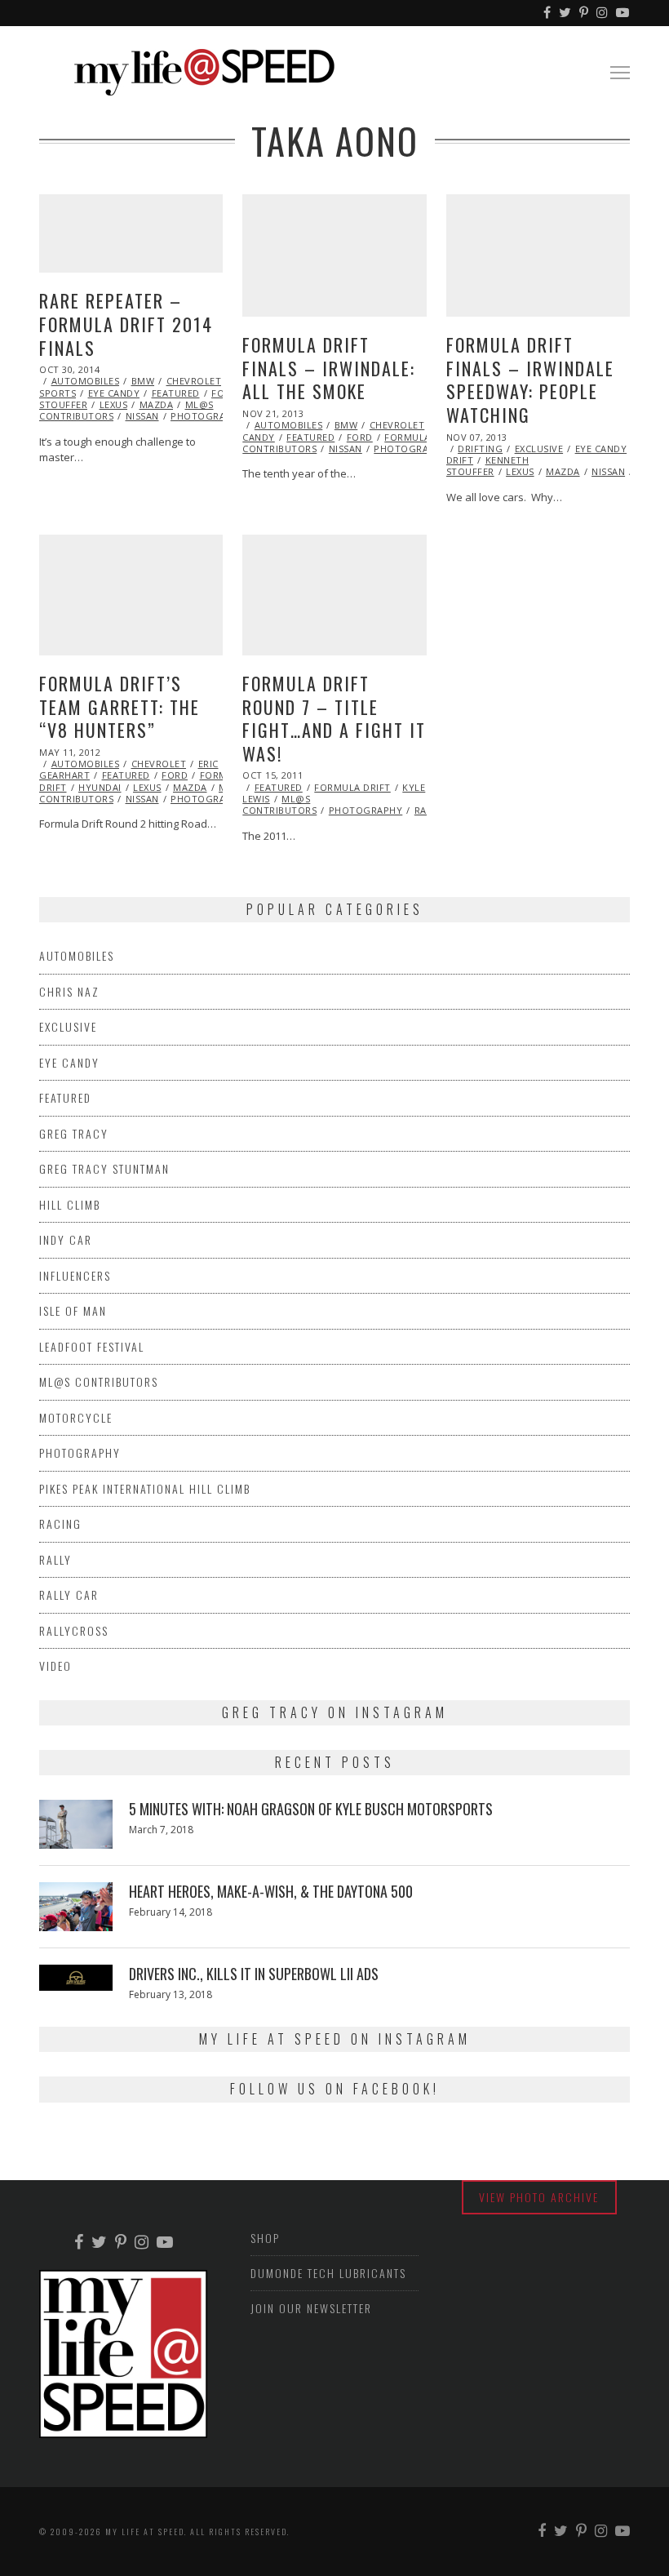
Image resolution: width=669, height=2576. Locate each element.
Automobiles (86, 381)
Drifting (480, 449)
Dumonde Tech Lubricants (328, 2273)
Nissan (142, 416)
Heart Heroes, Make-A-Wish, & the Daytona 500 (271, 1891)
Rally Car (69, 1594)
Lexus (114, 404)
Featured (176, 393)
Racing (60, 1523)
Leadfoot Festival (92, 1346)
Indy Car (66, 1239)
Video (55, 1666)
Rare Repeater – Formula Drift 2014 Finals (126, 324)
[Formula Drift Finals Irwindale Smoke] (334, 255)
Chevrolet (194, 381)
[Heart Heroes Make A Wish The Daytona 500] (76, 1907)
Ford (360, 437)
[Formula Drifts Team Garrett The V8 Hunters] (131, 595)
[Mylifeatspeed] (548, 13)
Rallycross (74, 1630)
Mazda (157, 404)
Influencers (75, 1275)
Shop (265, 2238)
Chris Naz (69, 991)
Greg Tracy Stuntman (104, 1168)
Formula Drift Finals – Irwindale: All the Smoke (329, 368)
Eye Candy (114, 393)
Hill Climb (70, 1204)
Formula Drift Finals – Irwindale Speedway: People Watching (530, 380)
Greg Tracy (74, 1133)
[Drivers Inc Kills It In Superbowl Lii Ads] (76, 1978)
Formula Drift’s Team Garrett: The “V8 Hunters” (120, 706)
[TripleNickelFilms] (623, 13)
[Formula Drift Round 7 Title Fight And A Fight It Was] (334, 595)
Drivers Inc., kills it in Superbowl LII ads (254, 1974)
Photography (208, 416)
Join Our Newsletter (311, 2308)
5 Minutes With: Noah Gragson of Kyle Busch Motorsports (311, 1809)
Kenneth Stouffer (488, 466)
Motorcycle (76, 1417)
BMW (143, 381)
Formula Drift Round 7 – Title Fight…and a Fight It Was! (334, 718)
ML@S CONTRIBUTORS (279, 804)
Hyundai (100, 787)
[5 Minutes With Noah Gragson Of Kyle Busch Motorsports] (76, 1824)
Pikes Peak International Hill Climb (145, 1488)
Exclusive (539, 449)
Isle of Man (73, 1310)
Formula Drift (423, 437)
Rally (55, 1559)
